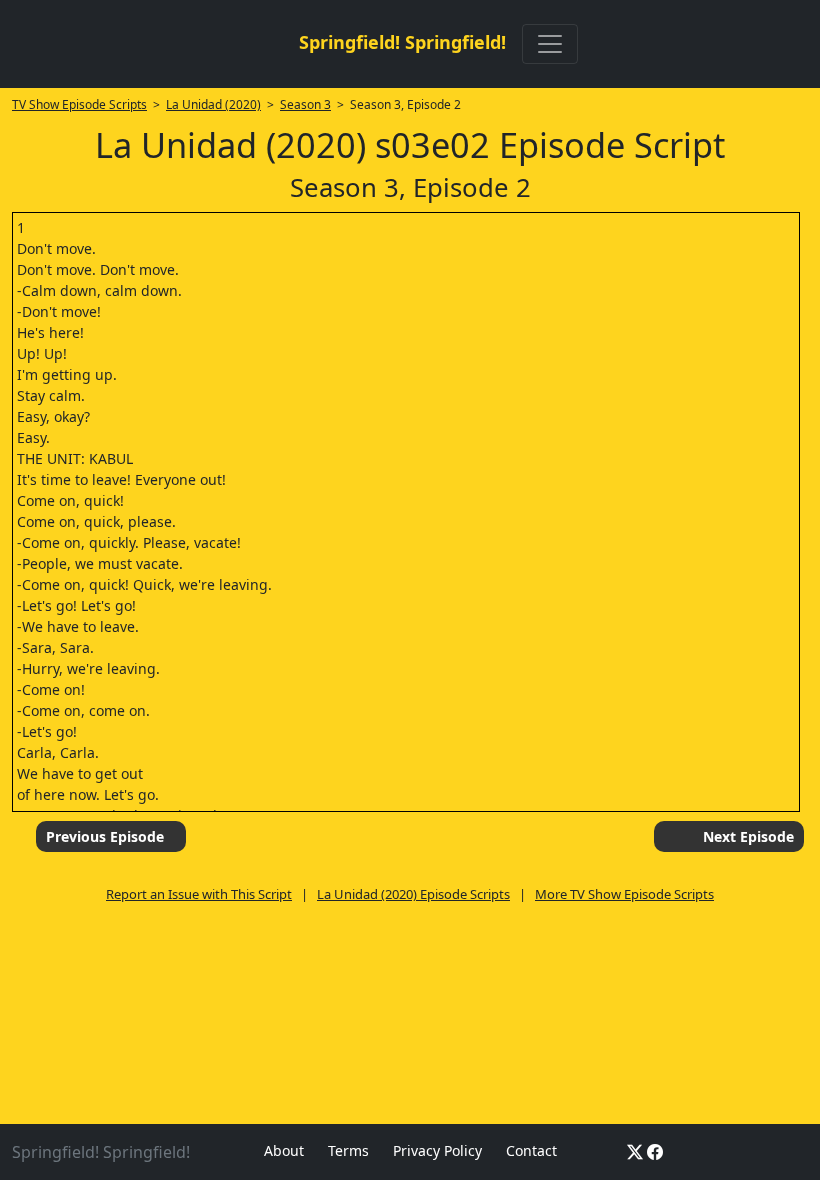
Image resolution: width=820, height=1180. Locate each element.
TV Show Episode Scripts (79, 104)
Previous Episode (105, 836)
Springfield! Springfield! (402, 42)
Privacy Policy (437, 1150)
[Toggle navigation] (550, 44)
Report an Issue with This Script (199, 894)
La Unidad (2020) (213, 104)
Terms (348, 1150)
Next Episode (748, 836)
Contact (531, 1150)
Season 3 (305, 104)
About (284, 1150)
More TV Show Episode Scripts (624, 894)
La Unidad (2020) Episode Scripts (413, 894)
